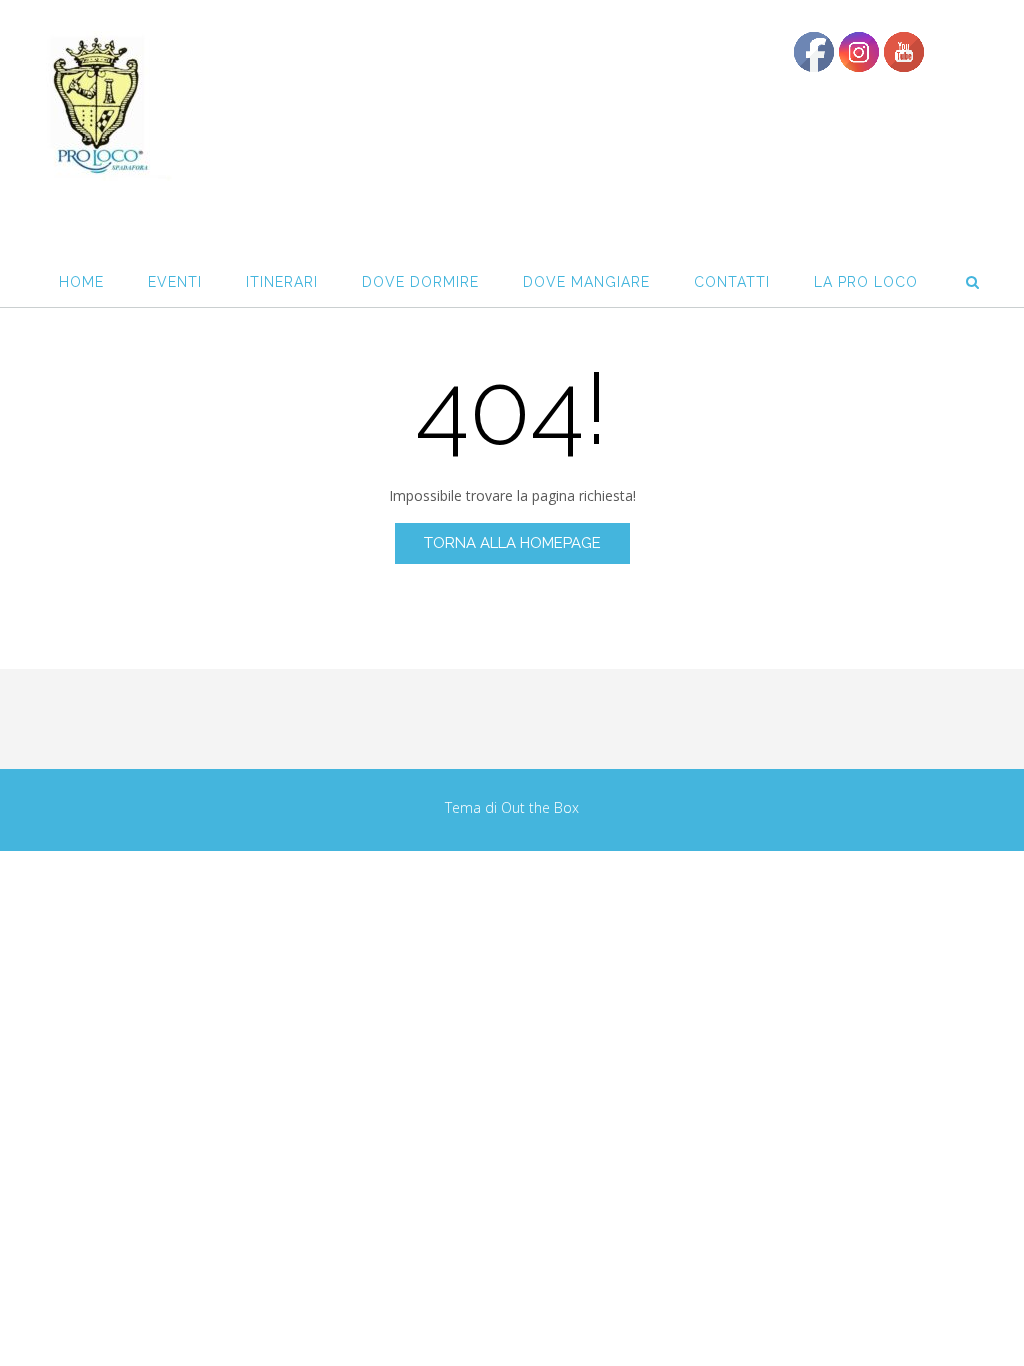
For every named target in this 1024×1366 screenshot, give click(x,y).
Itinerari (282, 282)
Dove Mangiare (586, 282)
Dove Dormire (420, 282)
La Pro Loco (866, 282)
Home (81, 282)
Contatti (732, 282)
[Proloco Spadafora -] (97, 106)
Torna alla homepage (512, 543)
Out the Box (540, 807)
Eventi (175, 282)
